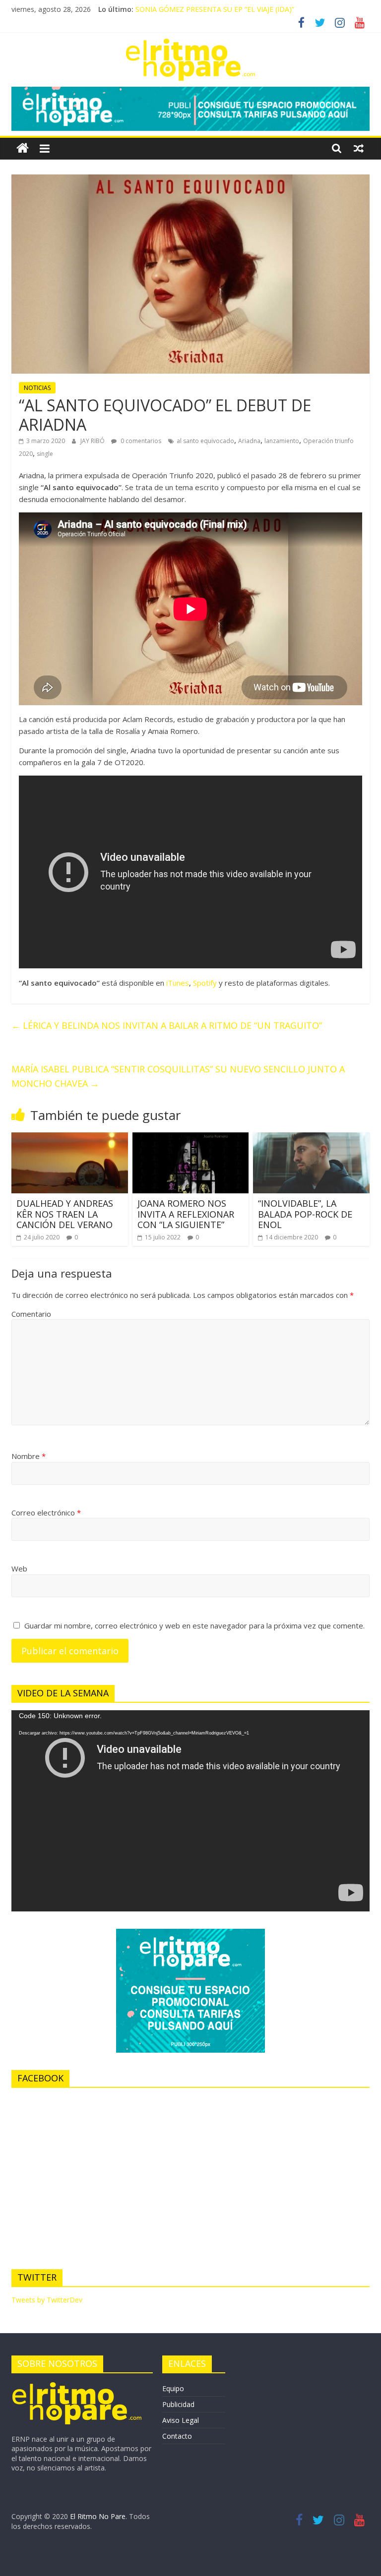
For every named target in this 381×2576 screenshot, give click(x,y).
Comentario (31, 1314)
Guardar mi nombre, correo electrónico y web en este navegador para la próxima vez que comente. (194, 1625)
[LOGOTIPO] (77, 2385)
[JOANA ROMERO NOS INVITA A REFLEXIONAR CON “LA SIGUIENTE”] (191, 1138)
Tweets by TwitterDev (47, 2300)
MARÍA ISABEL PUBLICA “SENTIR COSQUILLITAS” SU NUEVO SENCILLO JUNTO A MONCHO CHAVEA (178, 1076)
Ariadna (249, 441)
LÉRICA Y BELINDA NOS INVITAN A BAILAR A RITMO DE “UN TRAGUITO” (167, 1025)
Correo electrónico (46, 1512)
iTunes (178, 983)
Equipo (173, 2388)
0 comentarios (140, 441)
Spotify (205, 983)
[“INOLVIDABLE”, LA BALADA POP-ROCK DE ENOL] (311, 1138)
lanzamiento (282, 441)
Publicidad (178, 2404)
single (45, 454)
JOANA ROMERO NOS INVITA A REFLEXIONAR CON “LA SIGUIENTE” (186, 1214)
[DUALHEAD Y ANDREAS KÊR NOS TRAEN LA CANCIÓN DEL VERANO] (70, 1138)
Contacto (177, 2436)
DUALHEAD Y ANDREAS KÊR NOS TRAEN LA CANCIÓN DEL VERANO (65, 1214)
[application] (190, 1811)
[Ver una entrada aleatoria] (359, 148)
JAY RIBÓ (93, 441)
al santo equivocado (205, 441)
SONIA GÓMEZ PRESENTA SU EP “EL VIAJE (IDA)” (215, 9)
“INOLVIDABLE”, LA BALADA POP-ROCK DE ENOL (305, 1214)
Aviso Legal (181, 2420)
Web (19, 1568)
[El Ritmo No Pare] (23, 148)
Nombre (29, 1456)
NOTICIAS (37, 388)
